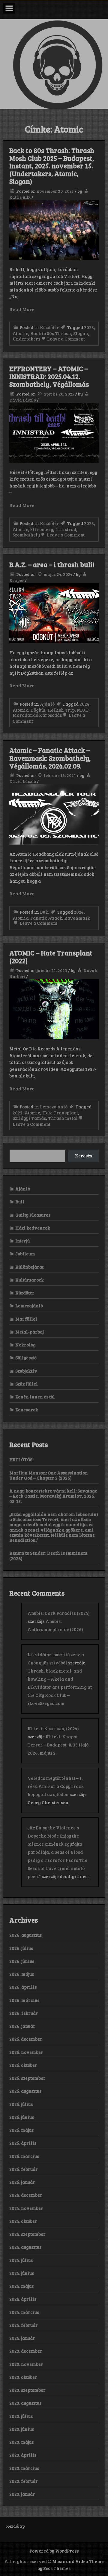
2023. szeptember (27, 2390)
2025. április (23, 2143)
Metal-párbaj (30, 1332)
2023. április (23, 2455)
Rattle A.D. (20, 197)
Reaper (17, 580)
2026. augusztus (25, 1935)
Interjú (22, 1241)
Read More (22, 309)
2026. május (22, 1974)
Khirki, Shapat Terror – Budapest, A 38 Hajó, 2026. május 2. (59, 1745)
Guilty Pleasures (33, 1215)
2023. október (23, 2377)
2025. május (21, 2130)
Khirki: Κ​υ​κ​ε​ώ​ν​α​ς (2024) (53, 1728)
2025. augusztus (25, 2091)
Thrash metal (63, 1118)
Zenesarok (27, 1410)
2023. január (22, 2494)
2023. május (21, 2442)
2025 (89, 327)
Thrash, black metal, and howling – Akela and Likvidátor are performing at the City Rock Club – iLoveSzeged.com (60, 1687)
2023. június (22, 2429)
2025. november (26, 2052)
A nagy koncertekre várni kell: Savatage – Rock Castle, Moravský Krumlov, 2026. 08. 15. (53, 1496)
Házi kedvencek (33, 1228)
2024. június (22, 2273)
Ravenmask (77, 918)
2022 (18, 1113)
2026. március (24, 2000)
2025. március (24, 2156)
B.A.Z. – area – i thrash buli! (52, 564)
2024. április (23, 2299)
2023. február (24, 2481)
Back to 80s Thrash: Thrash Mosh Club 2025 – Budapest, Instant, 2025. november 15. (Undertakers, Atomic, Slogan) (52, 166)
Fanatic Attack (46, 918)
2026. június (22, 1961)
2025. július (21, 2104)
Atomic (20, 333)
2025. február (24, 2169)
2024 (84, 704)
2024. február (24, 2325)
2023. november (26, 2364)
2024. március (24, 2312)
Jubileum (25, 1254)
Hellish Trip (61, 710)
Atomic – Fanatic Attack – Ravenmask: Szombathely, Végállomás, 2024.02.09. (50, 758)
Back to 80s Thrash (51, 333)
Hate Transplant (60, 1113)
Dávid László (23, 400)
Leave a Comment (66, 339)
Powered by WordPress (54, 2551)
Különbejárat (29, 1267)
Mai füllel (26, 1319)
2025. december (26, 2039)
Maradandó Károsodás (37, 715)
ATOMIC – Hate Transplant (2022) (51, 957)
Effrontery (42, 529)
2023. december (26, 2351)
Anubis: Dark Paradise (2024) (59, 1613)
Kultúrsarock (30, 1280)
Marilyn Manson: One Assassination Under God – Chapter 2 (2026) (49, 1475)
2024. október (23, 2221)
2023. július (21, 2416)
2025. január (22, 2182)
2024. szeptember (27, 2234)
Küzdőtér (49, 327)
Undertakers (26, 339)
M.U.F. (83, 710)
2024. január (22, 2338)
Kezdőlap (15, 2526)
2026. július (21, 1948)
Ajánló (47, 704)
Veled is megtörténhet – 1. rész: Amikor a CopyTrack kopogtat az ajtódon (56, 1786)
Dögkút (38, 710)
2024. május (21, 2286)
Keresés (84, 1156)
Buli (44, 912)
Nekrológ (25, 1345)
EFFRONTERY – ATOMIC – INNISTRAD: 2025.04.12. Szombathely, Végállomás (49, 376)
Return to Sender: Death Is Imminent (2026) (48, 1555)
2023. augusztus (25, 2403)
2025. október (23, 2065)
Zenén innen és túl (35, 1397)
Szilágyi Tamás (29, 1118)
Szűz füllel (27, 1384)
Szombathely (26, 535)
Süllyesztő (26, 1358)
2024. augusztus (25, 2247)
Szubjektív (26, 1371)
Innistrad (66, 529)
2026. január (22, 2026)
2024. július (21, 2260)
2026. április (23, 1987)
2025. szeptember (27, 2078)
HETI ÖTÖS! (21, 1459)
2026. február (24, 2013)
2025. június (22, 2117)
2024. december (26, 2195)
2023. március (24, 2468)
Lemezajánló (54, 1107)
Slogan (81, 333)
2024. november (26, 2208)
